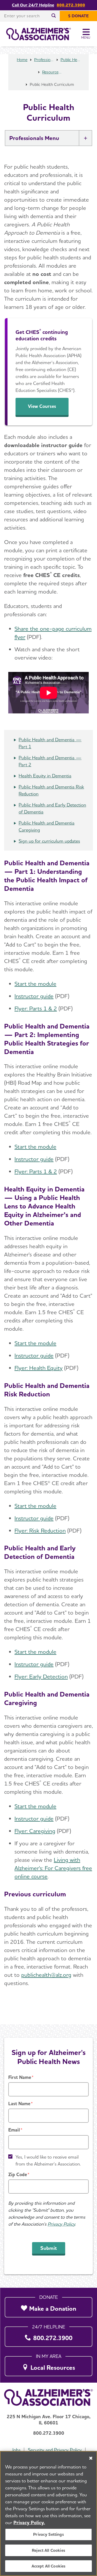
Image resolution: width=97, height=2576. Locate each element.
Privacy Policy (61, 2224)
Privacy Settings (48, 2534)
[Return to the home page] (39, 34)
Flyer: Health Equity (39, 1368)
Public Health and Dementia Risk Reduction (51, 790)
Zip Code (18, 2174)
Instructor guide (34, 996)
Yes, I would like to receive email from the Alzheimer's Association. (48, 2160)
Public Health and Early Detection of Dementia (52, 808)
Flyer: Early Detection (41, 1676)
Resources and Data (52, 72)
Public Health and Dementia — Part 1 (50, 743)
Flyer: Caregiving (35, 1831)
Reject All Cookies (48, 2550)
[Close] (91, 2458)
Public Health (70, 60)
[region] (48, 2513)
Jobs (16, 2450)
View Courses (42, 406)
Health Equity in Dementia (45, 776)
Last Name (19, 2104)
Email (14, 2130)
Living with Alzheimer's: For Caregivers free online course (53, 1868)
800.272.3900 (71, 5)
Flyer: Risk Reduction (40, 1530)
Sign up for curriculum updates (49, 841)
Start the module (35, 984)
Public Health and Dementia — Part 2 (50, 761)
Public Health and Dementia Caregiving (47, 826)
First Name (20, 2077)
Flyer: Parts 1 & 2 (36, 1008)
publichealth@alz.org (46, 1975)
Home (22, 60)
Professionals (44, 60)
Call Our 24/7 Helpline (33, 5)
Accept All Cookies (49, 2566)
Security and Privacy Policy (55, 2450)
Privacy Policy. (29, 2522)
